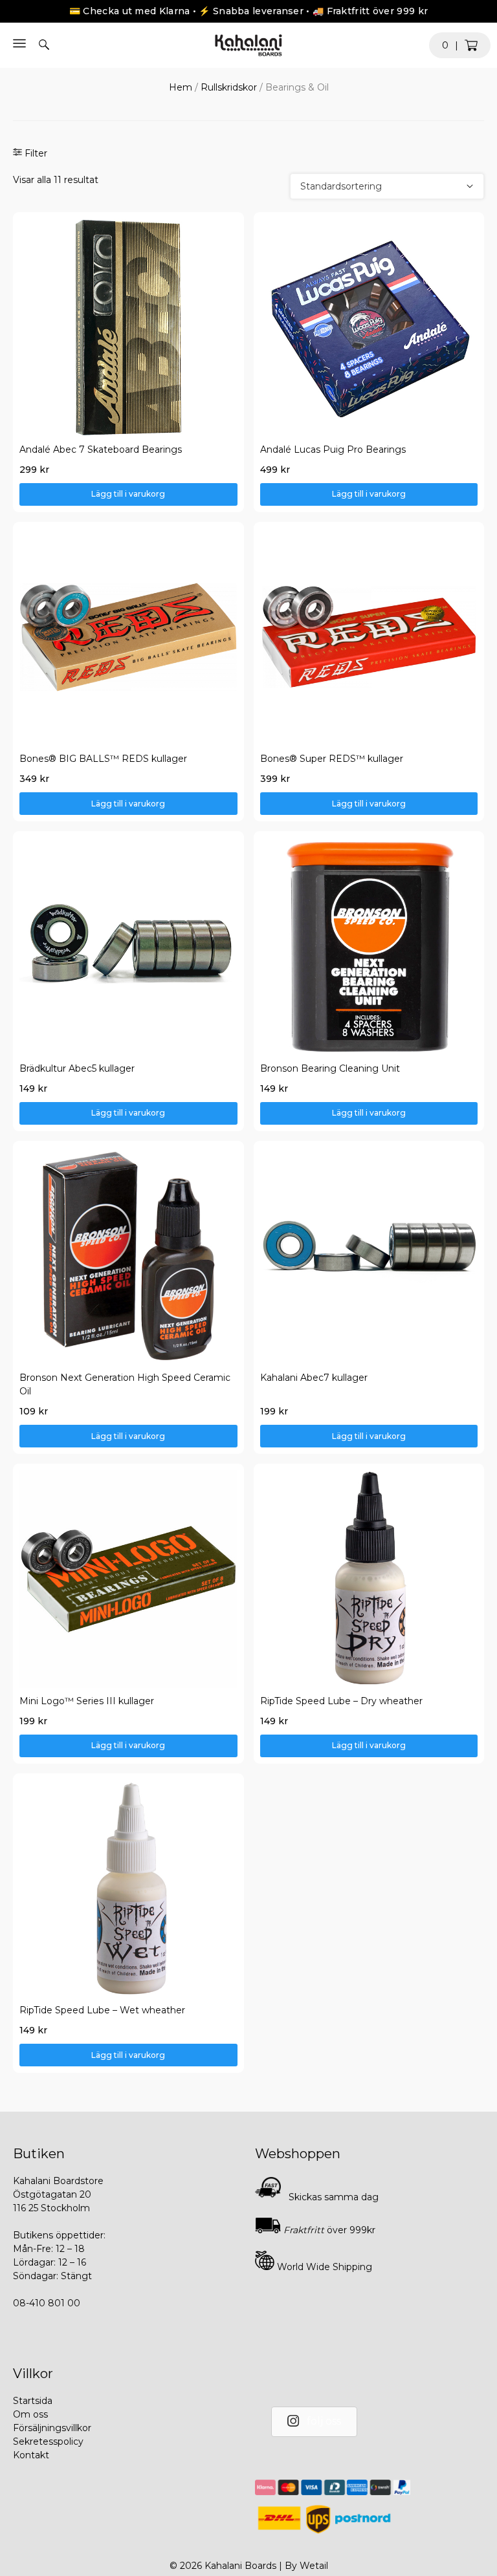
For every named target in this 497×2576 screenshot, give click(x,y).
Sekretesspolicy (48, 2441)
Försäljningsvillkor (52, 2428)
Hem (181, 87)
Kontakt (31, 2455)
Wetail (314, 2566)
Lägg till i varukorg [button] (128, 494)
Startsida (33, 2401)
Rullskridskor (229, 87)
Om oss (30, 2414)
